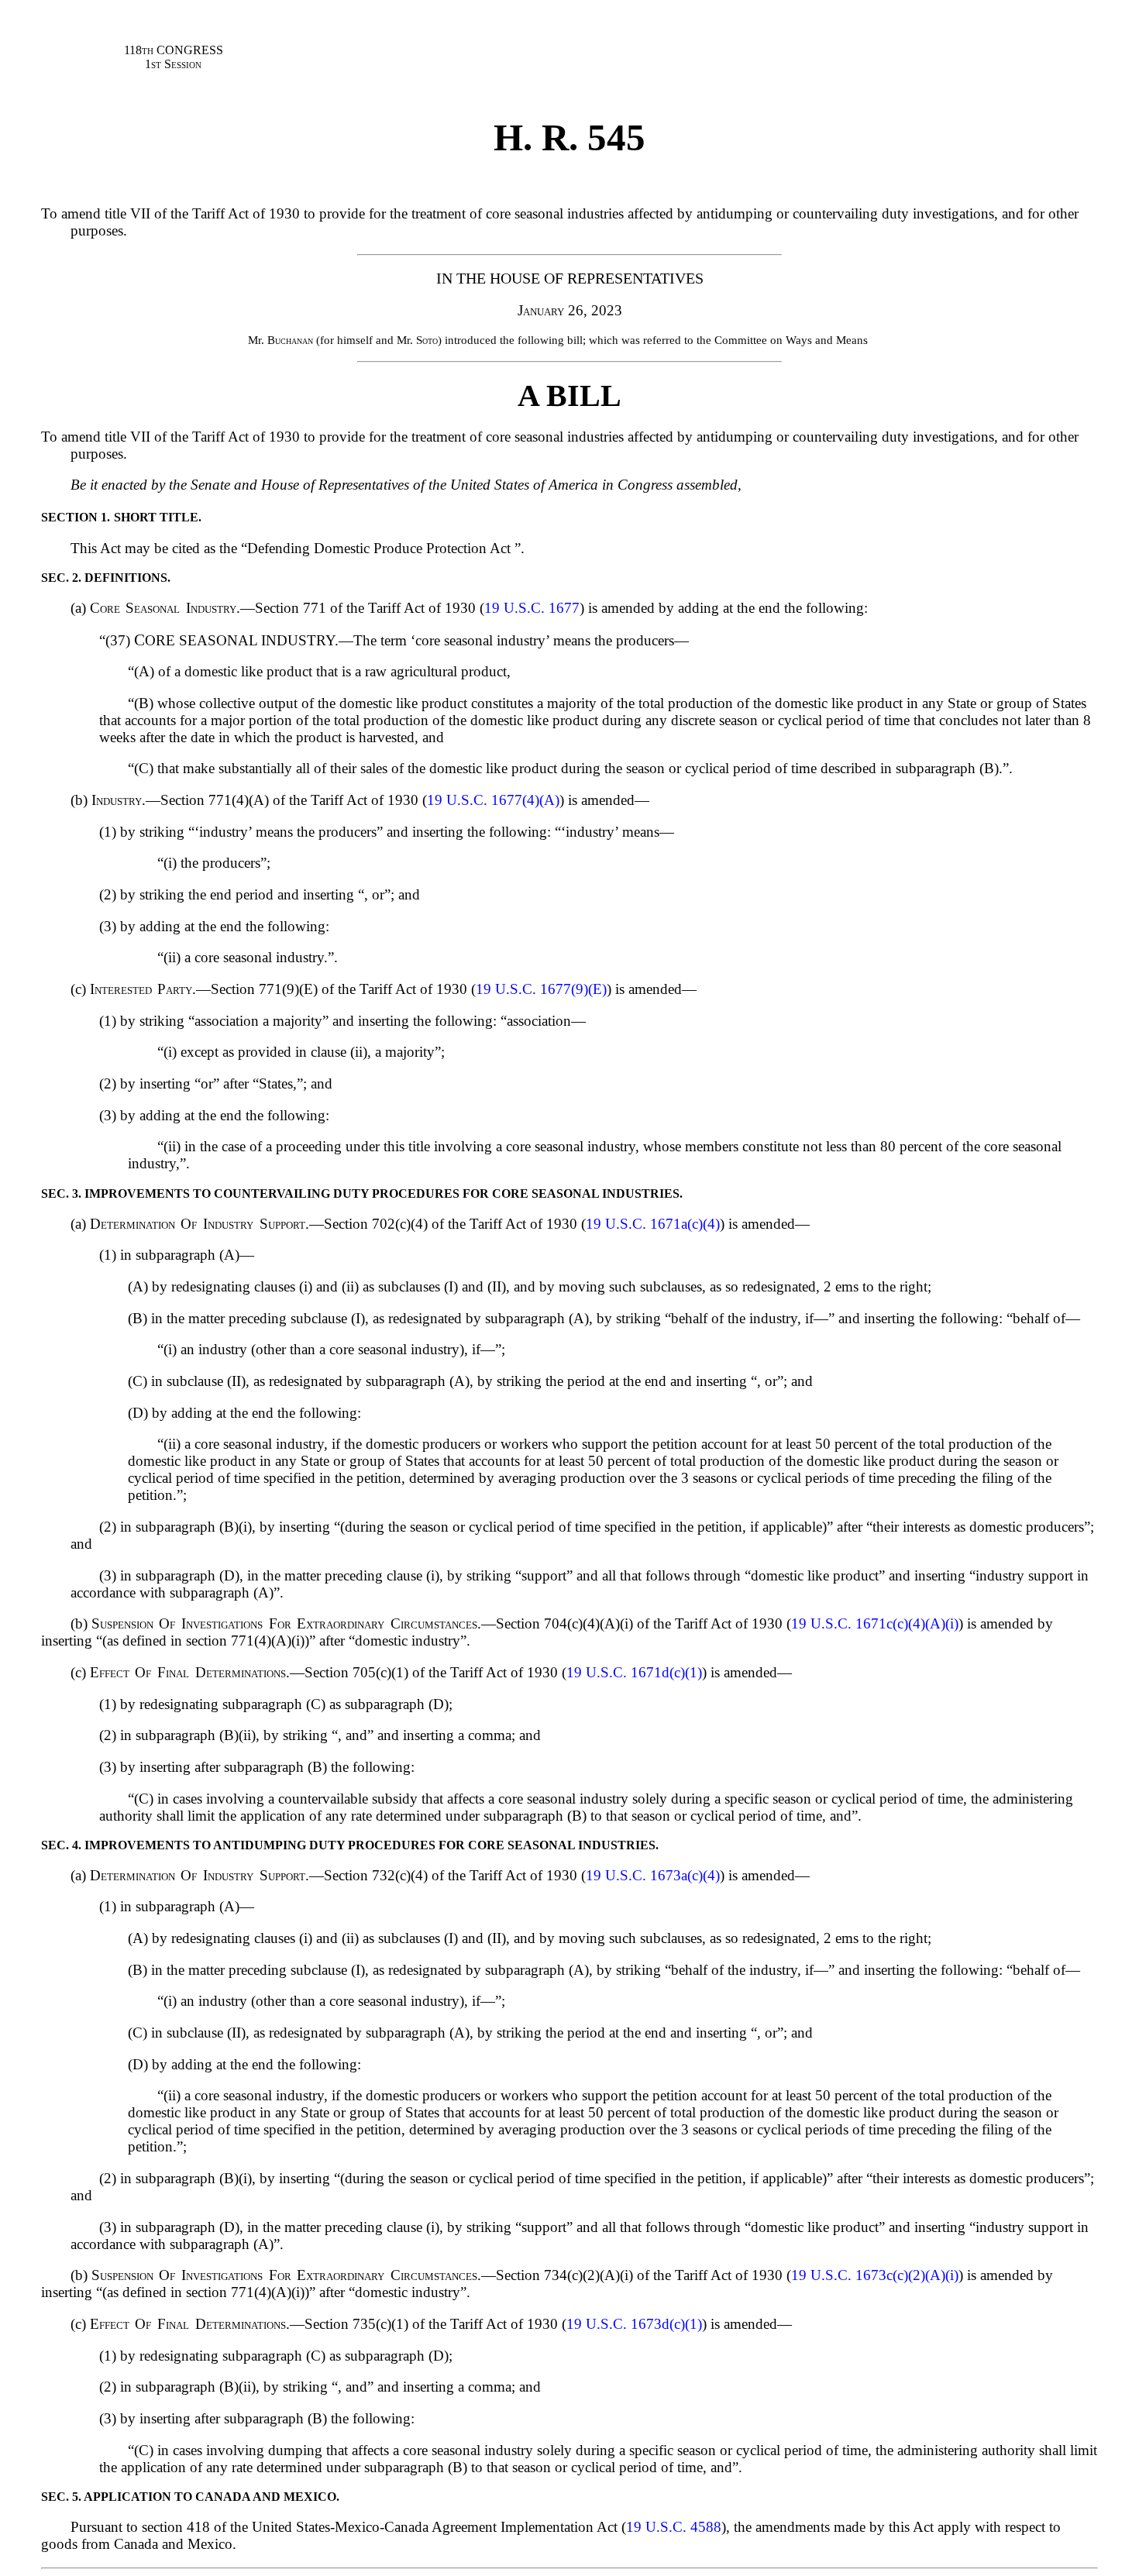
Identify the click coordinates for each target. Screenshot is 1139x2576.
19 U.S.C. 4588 (674, 2527)
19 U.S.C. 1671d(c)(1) (634, 1672)
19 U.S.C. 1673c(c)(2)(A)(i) (875, 2275)
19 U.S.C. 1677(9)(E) (541, 989)
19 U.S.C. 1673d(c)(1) (634, 2324)
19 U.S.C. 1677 (532, 608)
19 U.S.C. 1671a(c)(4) (653, 1224)
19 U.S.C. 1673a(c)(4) (653, 1875)
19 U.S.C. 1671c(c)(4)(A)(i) (875, 1623)
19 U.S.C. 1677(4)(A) (493, 800)
